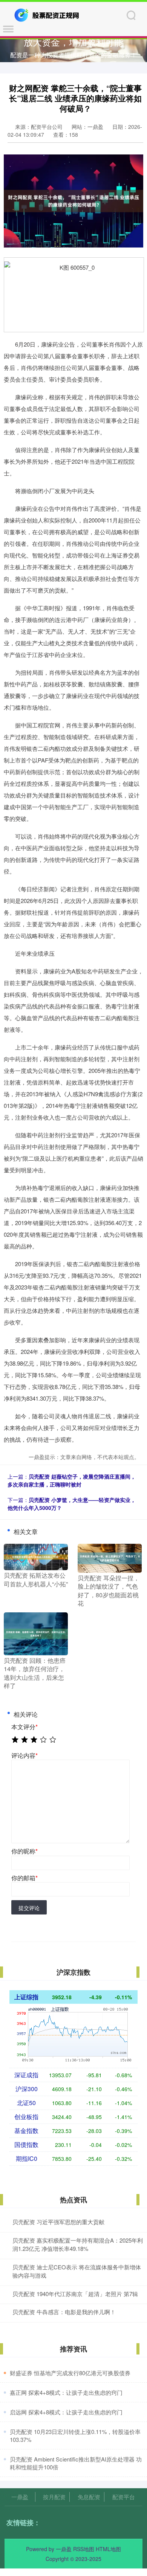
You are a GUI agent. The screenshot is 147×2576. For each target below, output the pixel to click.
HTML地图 (108, 2549)
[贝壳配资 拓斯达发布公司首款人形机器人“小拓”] (36, 1556)
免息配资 (89, 2497)
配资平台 (124, 2497)
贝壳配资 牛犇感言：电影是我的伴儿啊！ (64, 2312)
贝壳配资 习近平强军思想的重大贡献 (58, 2222)
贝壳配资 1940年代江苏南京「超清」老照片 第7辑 (75, 2294)
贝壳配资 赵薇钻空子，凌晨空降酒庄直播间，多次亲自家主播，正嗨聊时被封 (72, 1480)
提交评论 (29, 1908)
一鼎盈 (20, 2497)
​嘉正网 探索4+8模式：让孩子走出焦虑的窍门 (66, 2392)
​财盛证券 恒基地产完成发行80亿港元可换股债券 (70, 2373)
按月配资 (54, 2497)
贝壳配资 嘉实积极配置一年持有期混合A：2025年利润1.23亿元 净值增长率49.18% (78, 2244)
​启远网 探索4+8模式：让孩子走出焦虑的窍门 (66, 2412)
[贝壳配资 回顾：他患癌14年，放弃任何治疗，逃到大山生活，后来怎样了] (36, 1633)
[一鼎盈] (47, 14)
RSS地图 (84, 2549)
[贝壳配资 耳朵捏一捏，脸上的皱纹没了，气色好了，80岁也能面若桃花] (110, 1557)
